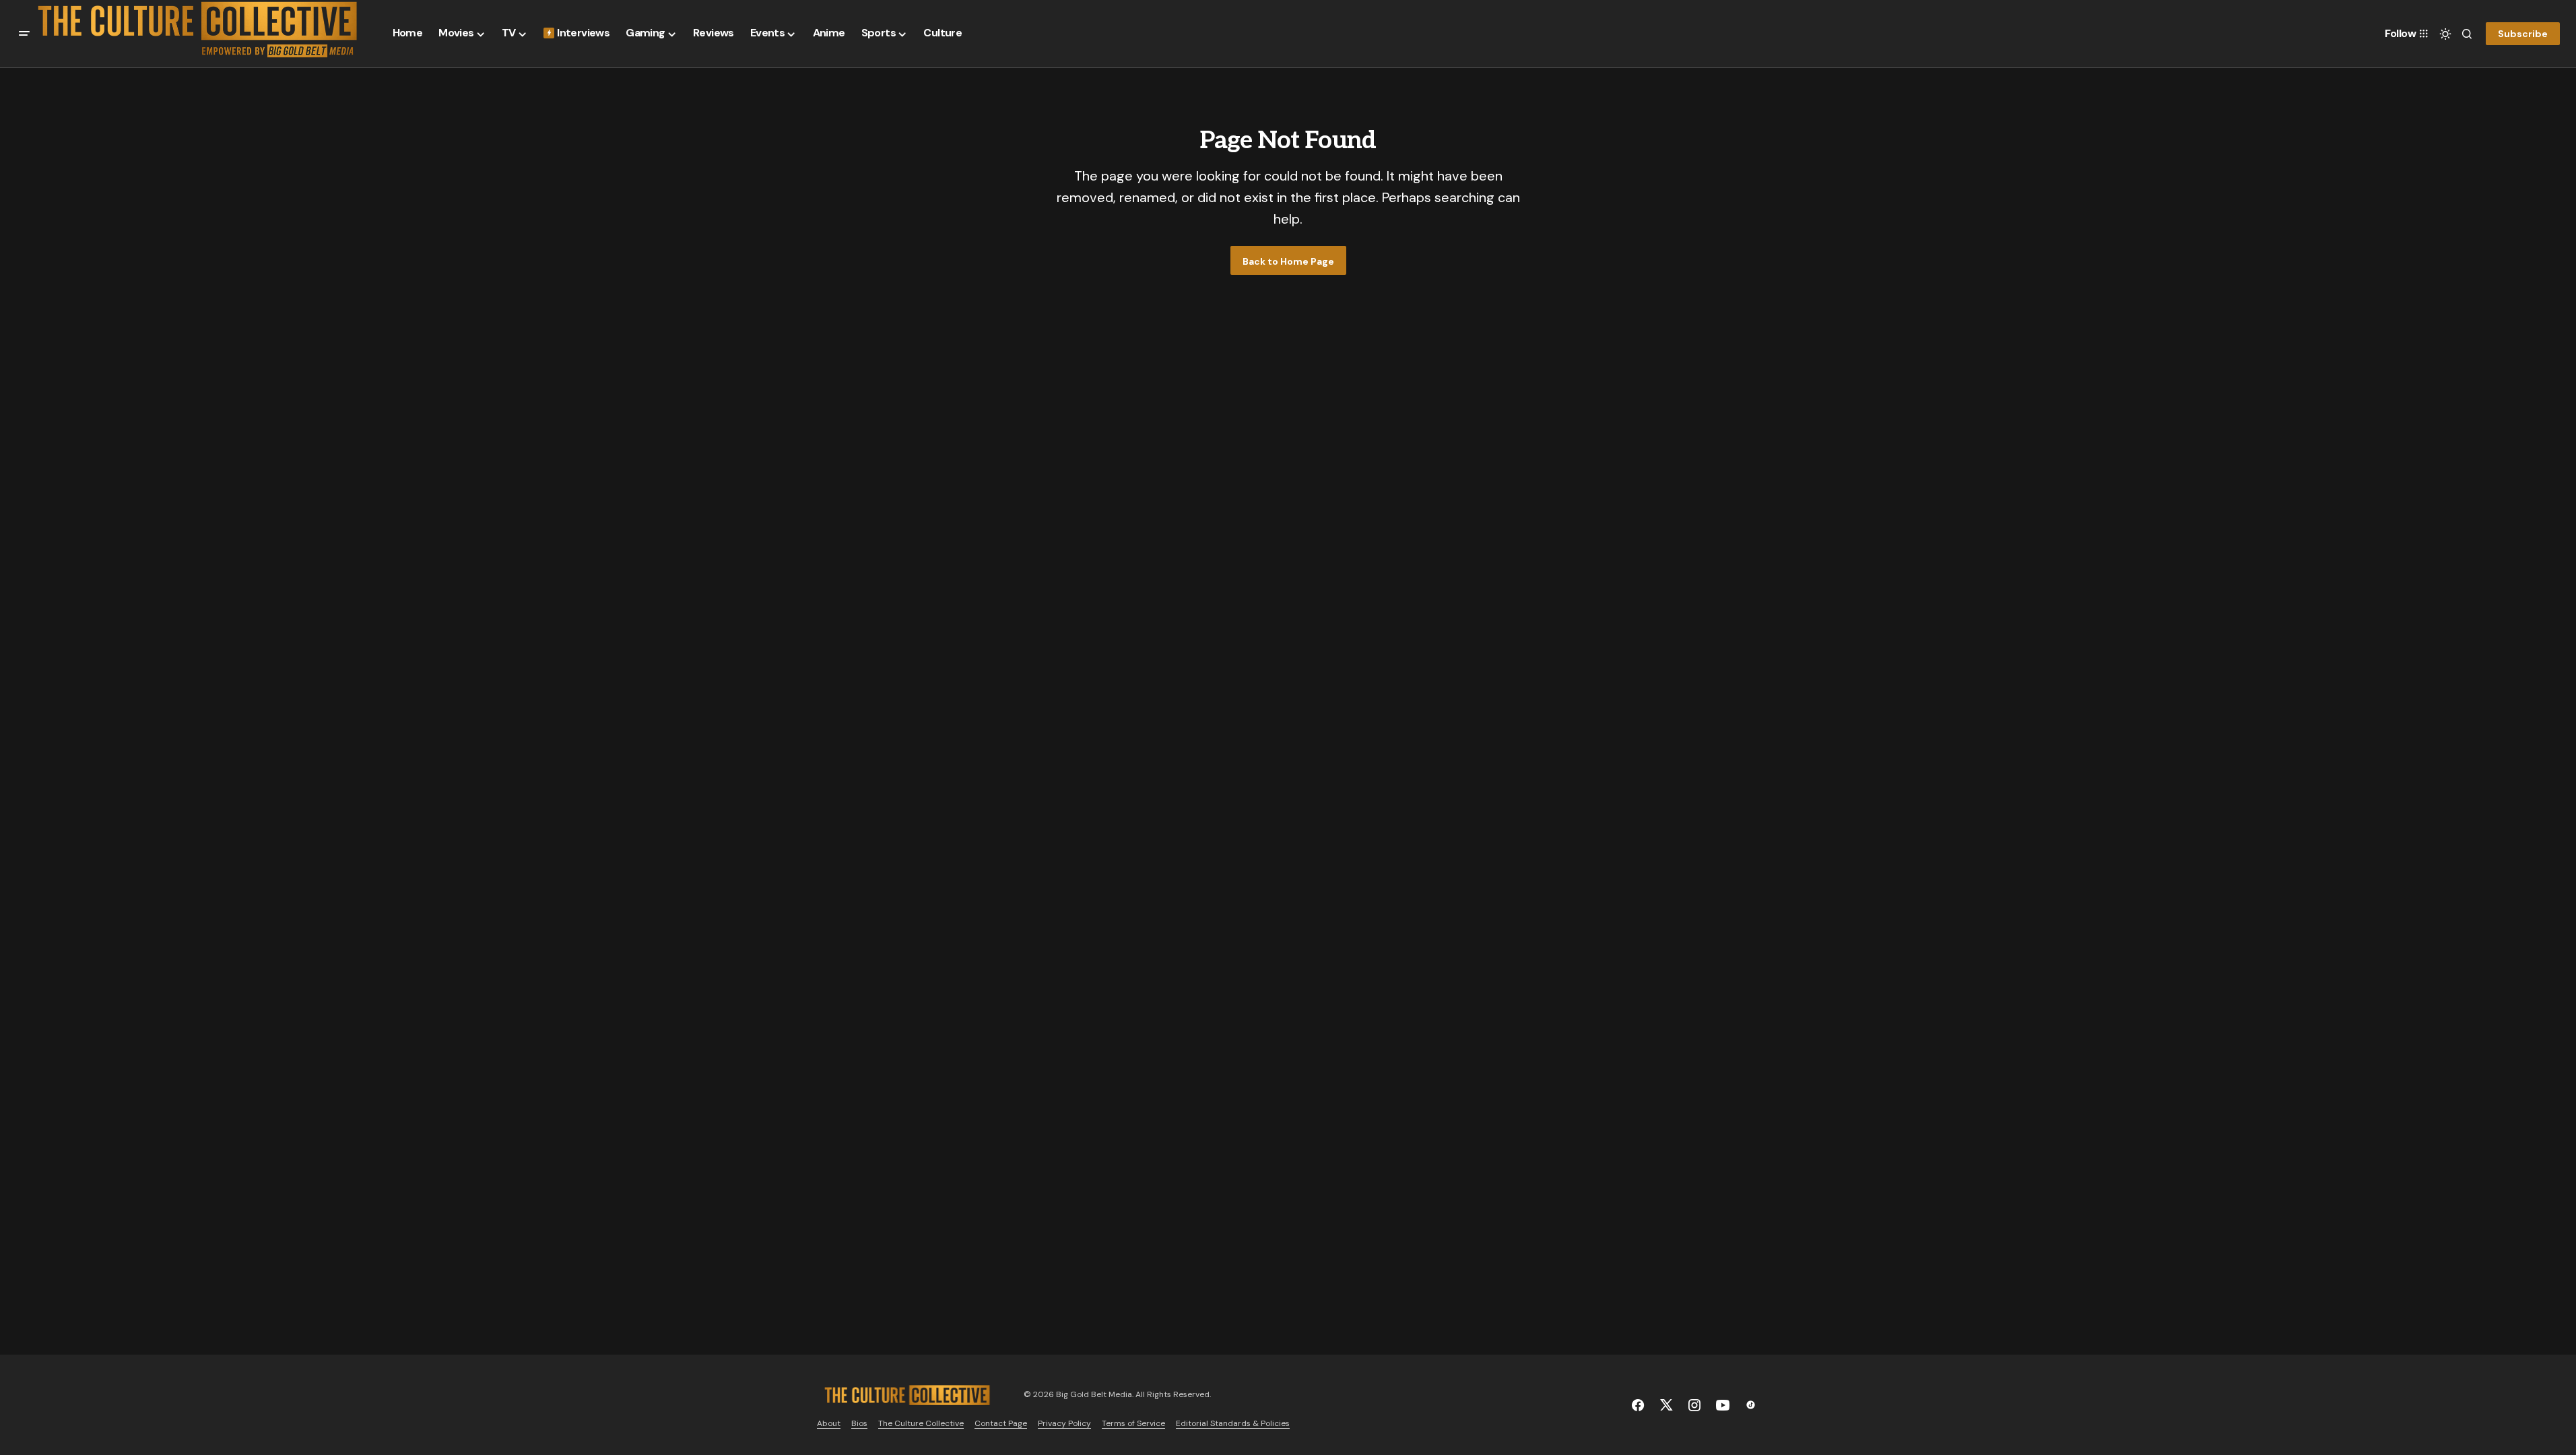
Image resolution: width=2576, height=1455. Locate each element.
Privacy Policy (1064, 1423)
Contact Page (1001, 1423)
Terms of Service (1133, 1423)
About (829, 1423)
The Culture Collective (921, 1423)
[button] (24, 34)
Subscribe (2523, 34)
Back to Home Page (1288, 261)
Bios (859, 1423)
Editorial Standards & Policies (1233, 1423)
